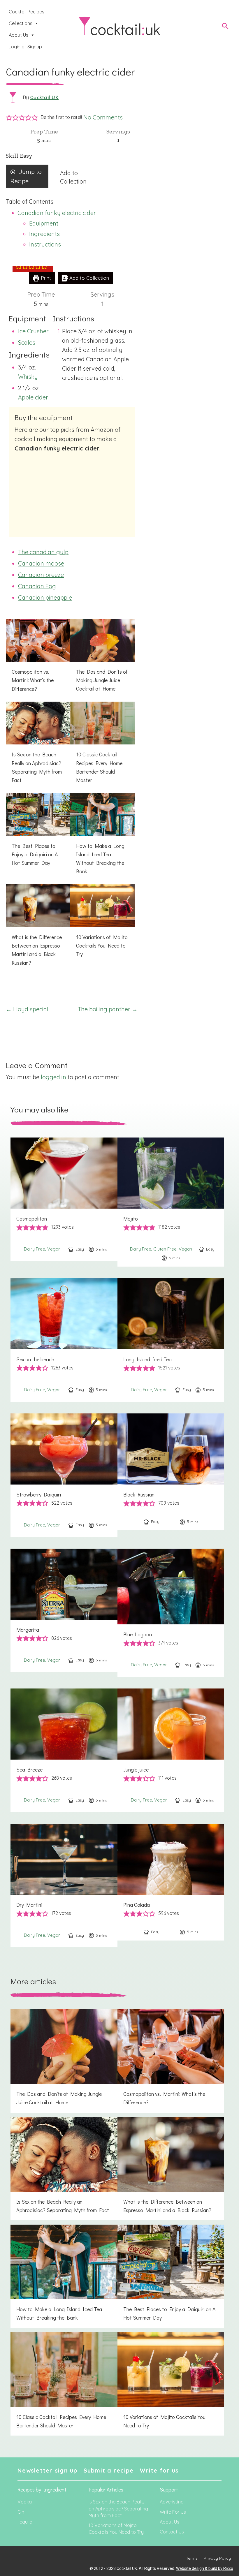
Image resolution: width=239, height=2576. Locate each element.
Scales (27, 343)
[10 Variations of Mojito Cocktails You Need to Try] (102, 924)
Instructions (45, 244)
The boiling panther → (108, 1009)
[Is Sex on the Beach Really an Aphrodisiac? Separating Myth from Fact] (38, 746)
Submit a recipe (109, 2470)
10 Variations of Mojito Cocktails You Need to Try (116, 2529)
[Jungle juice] (171, 1750)
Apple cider (33, 397)
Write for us (159, 2470)
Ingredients (44, 234)
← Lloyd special (27, 1009)
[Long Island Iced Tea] (171, 1340)
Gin (21, 2512)
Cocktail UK (44, 97)
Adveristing (172, 2502)
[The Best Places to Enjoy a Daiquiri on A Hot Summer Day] (38, 833)
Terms (192, 2558)
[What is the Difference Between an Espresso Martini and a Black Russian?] (38, 928)
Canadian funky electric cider (57, 213)
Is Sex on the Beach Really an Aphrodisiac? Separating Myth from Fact (118, 2508)
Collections (21, 23)
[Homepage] (119, 26)
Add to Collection (88, 278)
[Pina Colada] (171, 1882)
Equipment (44, 223)
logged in (53, 1077)
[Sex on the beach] (64, 1340)
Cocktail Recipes (27, 12)
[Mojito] (171, 1202)
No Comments (103, 117)
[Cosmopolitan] (64, 1199)
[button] (9, 117)
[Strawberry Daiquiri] (64, 1475)
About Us (19, 35)
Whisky (28, 377)
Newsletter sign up (48, 2470)
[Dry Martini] (64, 1885)
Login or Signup (25, 47)
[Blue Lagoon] (171, 1613)
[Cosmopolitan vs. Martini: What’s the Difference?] (38, 659)
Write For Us (173, 2512)
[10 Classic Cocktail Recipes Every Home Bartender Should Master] (102, 746)
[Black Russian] (171, 1472)
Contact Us (172, 2532)
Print (45, 278)
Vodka (25, 2502)
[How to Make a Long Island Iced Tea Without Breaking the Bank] (102, 837)
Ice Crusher (33, 331)
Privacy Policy (217, 2558)
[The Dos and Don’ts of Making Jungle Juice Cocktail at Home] (102, 659)
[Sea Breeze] (64, 1750)
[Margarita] (64, 1610)
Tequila (25, 2522)
